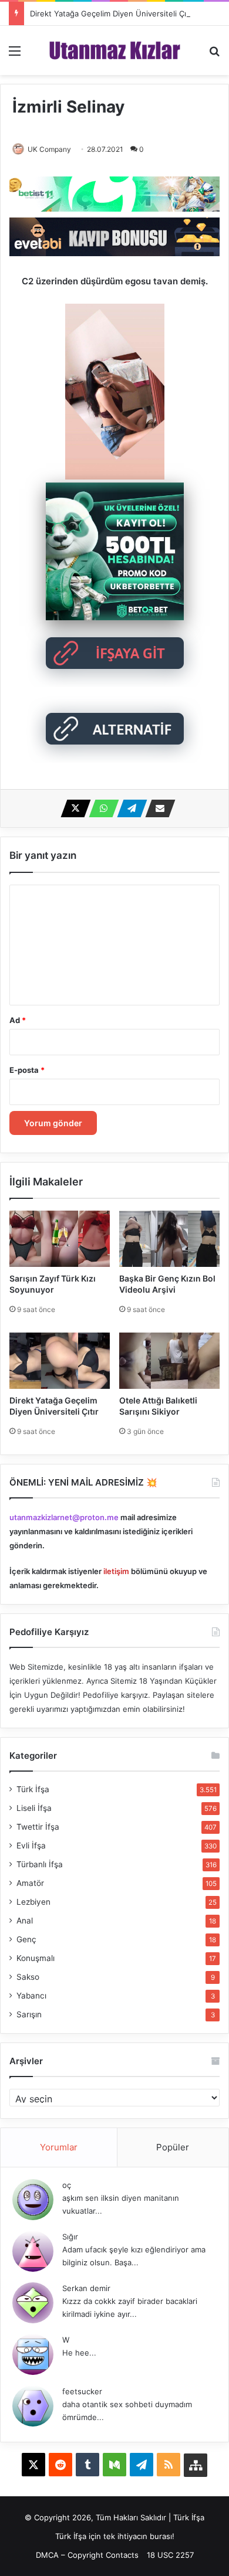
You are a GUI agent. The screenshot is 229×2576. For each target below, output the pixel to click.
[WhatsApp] (100, 808)
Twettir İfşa (38, 1827)
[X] (72, 808)
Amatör (30, 1883)
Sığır (70, 2237)
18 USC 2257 (170, 2555)
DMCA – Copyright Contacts (87, 2555)
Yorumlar (59, 2147)
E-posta (27, 1070)
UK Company (49, 149)
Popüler (173, 2147)
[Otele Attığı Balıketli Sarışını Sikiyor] (169, 1361)
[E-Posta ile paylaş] (157, 808)
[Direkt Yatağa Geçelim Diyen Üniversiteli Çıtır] (60, 1361)
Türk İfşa (33, 1789)
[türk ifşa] (115, 50)
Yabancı (31, 1996)
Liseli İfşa (34, 1808)
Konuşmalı (36, 1958)
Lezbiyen (33, 1902)
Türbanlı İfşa (40, 1864)
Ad (18, 1020)
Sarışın (29, 2014)
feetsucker (82, 2391)
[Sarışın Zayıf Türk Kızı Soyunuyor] (60, 1239)
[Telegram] (129, 808)
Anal (25, 1921)
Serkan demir (86, 2288)
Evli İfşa (31, 1846)
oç (67, 2185)
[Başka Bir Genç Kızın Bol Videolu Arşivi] (169, 1239)
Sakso (28, 1977)
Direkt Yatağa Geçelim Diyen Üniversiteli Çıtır (112, 13)
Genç (26, 1939)
